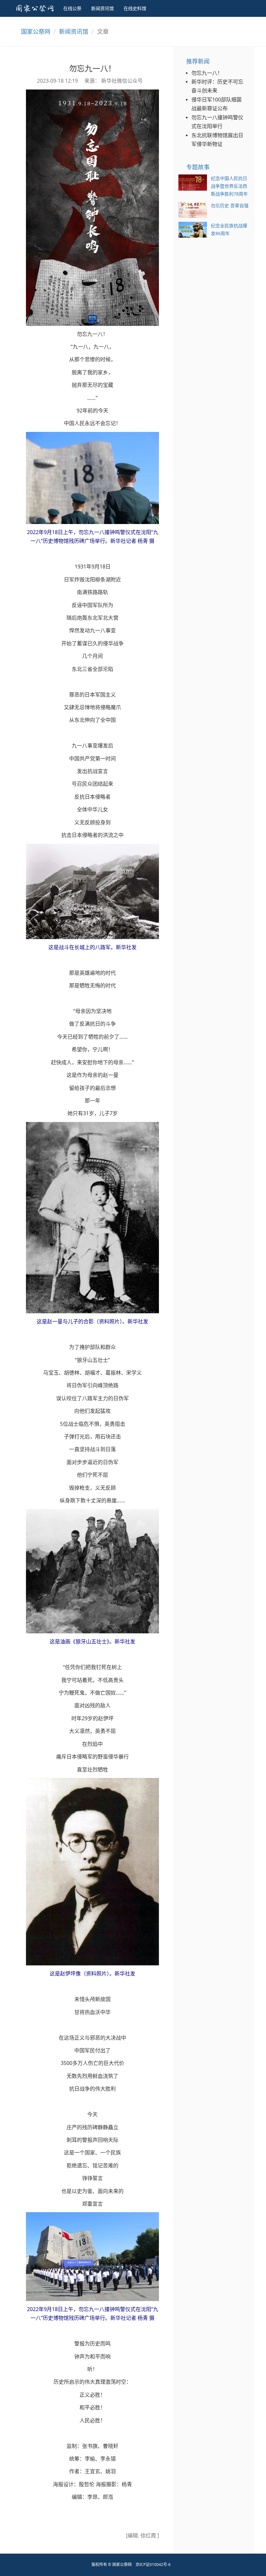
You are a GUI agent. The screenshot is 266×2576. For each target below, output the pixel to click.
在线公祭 (72, 8)
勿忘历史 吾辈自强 (230, 205)
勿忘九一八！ (207, 73)
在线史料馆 (135, 8)
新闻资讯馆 (103, 8)
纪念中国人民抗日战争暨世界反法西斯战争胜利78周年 (229, 186)
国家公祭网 (36, 31)
